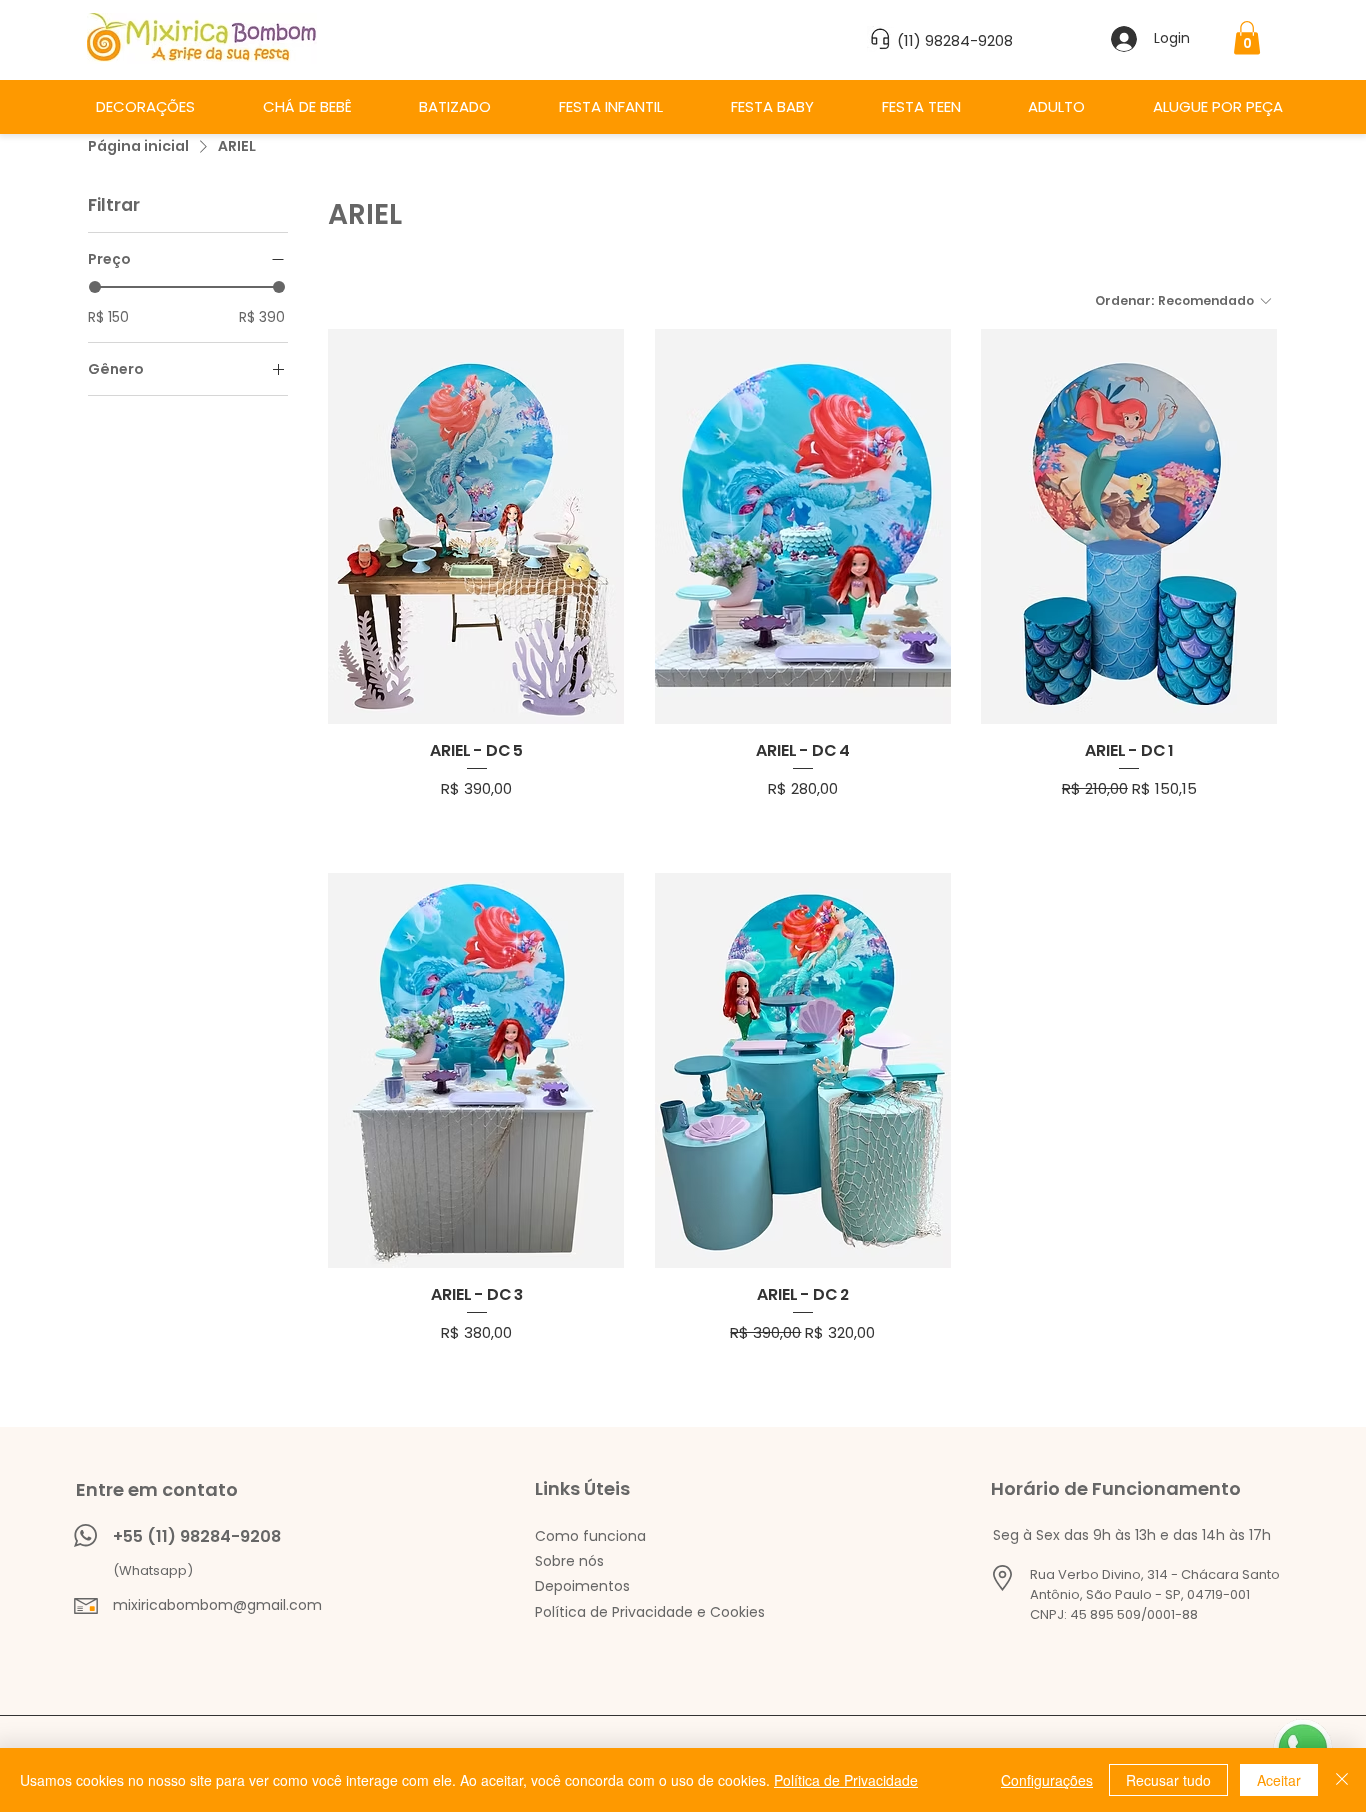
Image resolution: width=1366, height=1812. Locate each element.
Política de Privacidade (846, 1780)
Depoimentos (582, 1586)
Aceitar (1279, 1780)
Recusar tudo (1168, 1780)
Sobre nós (569, 1561)
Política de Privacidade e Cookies (650, 1612)
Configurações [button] (1047, 1780)
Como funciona (590, 1536)
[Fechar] (1342, 1780)
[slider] (95, 287)
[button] (1247, 37)
